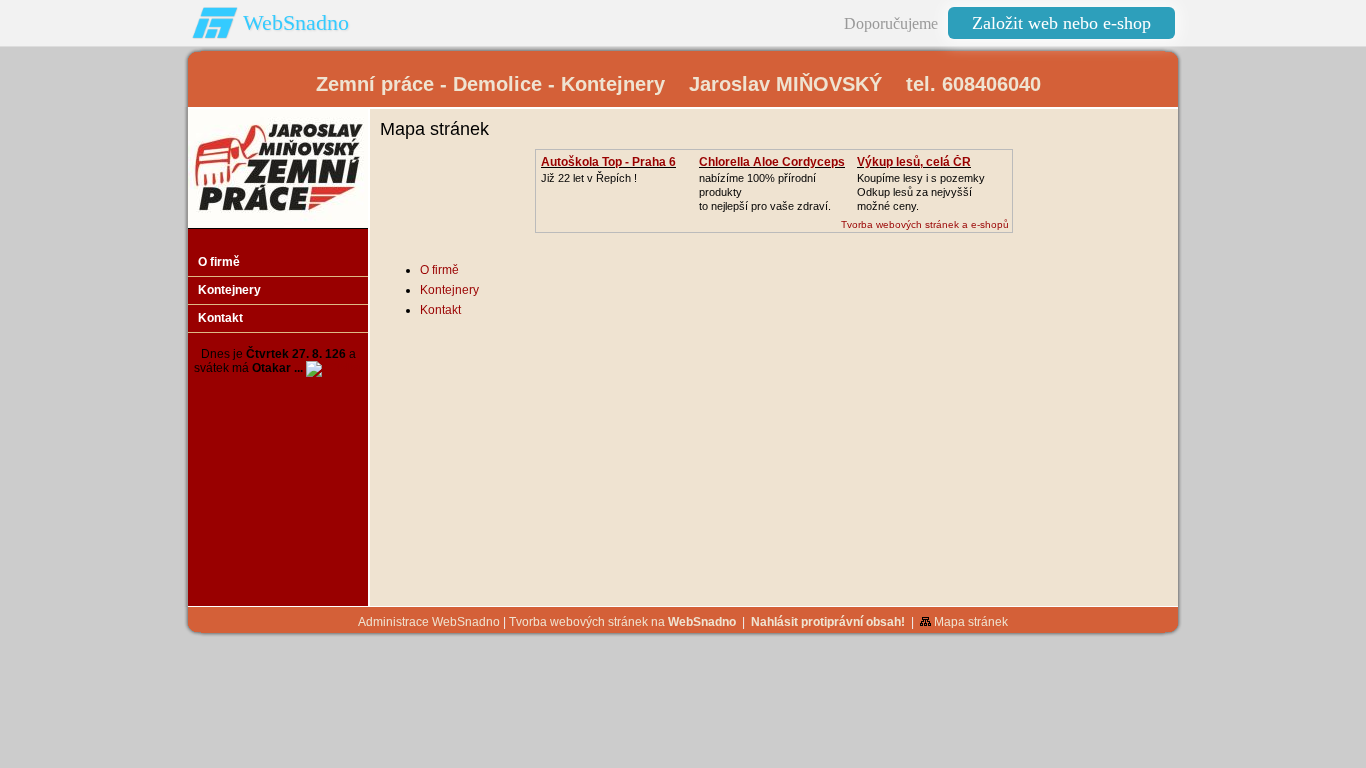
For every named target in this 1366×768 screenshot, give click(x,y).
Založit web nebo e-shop (1061, 23)
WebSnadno (296, 22)
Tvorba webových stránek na (622, 622)
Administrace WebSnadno (429, 622)
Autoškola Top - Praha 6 (608, 162)
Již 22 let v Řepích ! (589, 178)
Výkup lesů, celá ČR (914, 162)
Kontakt (440, 310)
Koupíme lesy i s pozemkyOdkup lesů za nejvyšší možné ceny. (921, 192)
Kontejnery (449, 290)
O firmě (439, 270)
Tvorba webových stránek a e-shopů (925, 224)
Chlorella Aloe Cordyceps (772, 162)
